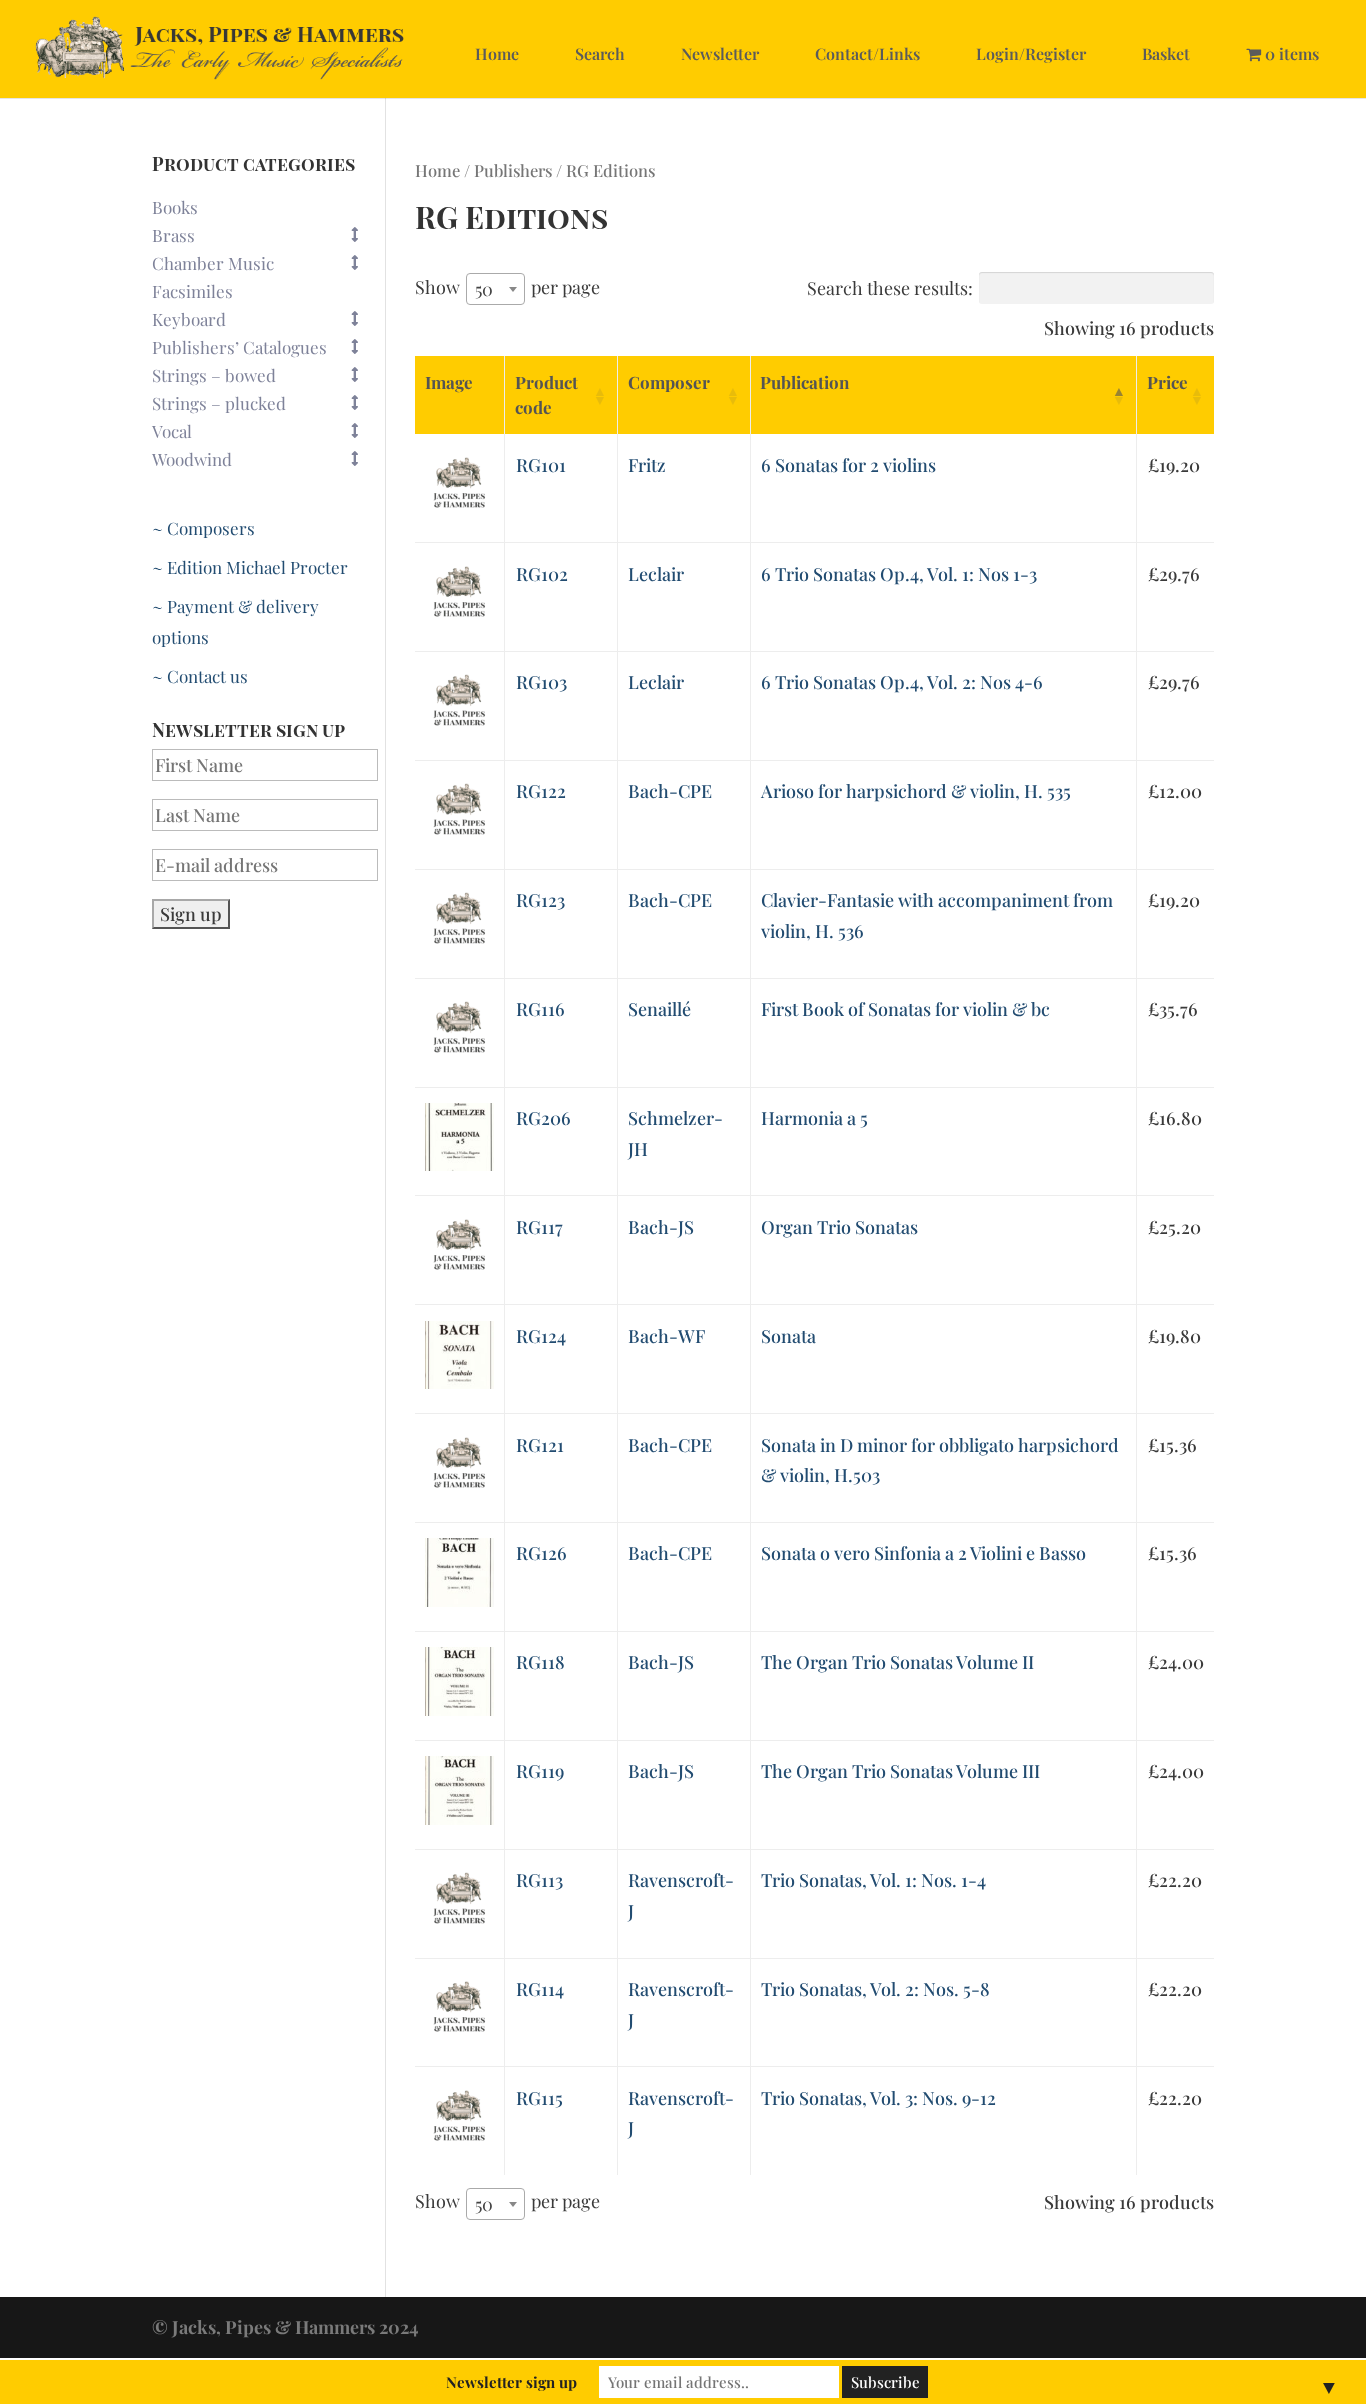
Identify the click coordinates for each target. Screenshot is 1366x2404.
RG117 (539, 1227)
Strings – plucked (219, 403)
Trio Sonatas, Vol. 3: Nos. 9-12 (878, 2098)
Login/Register (1031, 53)
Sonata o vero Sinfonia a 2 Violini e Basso (923, 1553)
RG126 (541, 1553)
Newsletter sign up (511, 2382)
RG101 (541, 465)
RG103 (541, 682)
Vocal (172, 431)
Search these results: (890, 288)
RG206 (543, 1118)
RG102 (542, 574)
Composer (669, 382)
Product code (546, 394)
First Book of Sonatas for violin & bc (905, 1009)
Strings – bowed (214, 375)
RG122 (541, 791)
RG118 (540, 1662)
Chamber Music (213, 263)
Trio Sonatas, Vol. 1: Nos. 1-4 (873, 1880)
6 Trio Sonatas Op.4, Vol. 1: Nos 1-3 (899, 574)
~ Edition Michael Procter (250, 567)
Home (497, 53)
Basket (1166, 53)
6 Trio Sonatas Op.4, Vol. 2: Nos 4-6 (902, 682)
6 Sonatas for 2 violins (848, 465)
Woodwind (192, 459)
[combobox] (495, 289)
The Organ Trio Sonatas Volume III (900, 1771)
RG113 (539, 1880)
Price (1167, 382)
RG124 (541, 1336)
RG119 (540, 1771)
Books (175, 207)
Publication (804, 382)
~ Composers (203, 528)
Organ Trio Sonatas (839, 1227)
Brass (173, 235)
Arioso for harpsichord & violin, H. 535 (916, 791)
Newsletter (720, 53)
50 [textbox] (484, 289)
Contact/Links (867, 53)
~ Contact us (200, 676)
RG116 (540, 1009)
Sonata (788, 1336)
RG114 (540, 1989)
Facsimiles (192, 291)
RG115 (539, 2098)
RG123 (540, 900)
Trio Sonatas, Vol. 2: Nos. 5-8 (875, 1989)
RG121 (540, 1445)
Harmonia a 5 (814, 1118)
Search (600, 53)
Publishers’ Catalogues (239, 347)
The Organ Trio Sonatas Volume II (897, 1662)
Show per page (507, 288)
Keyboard (189, 319)
